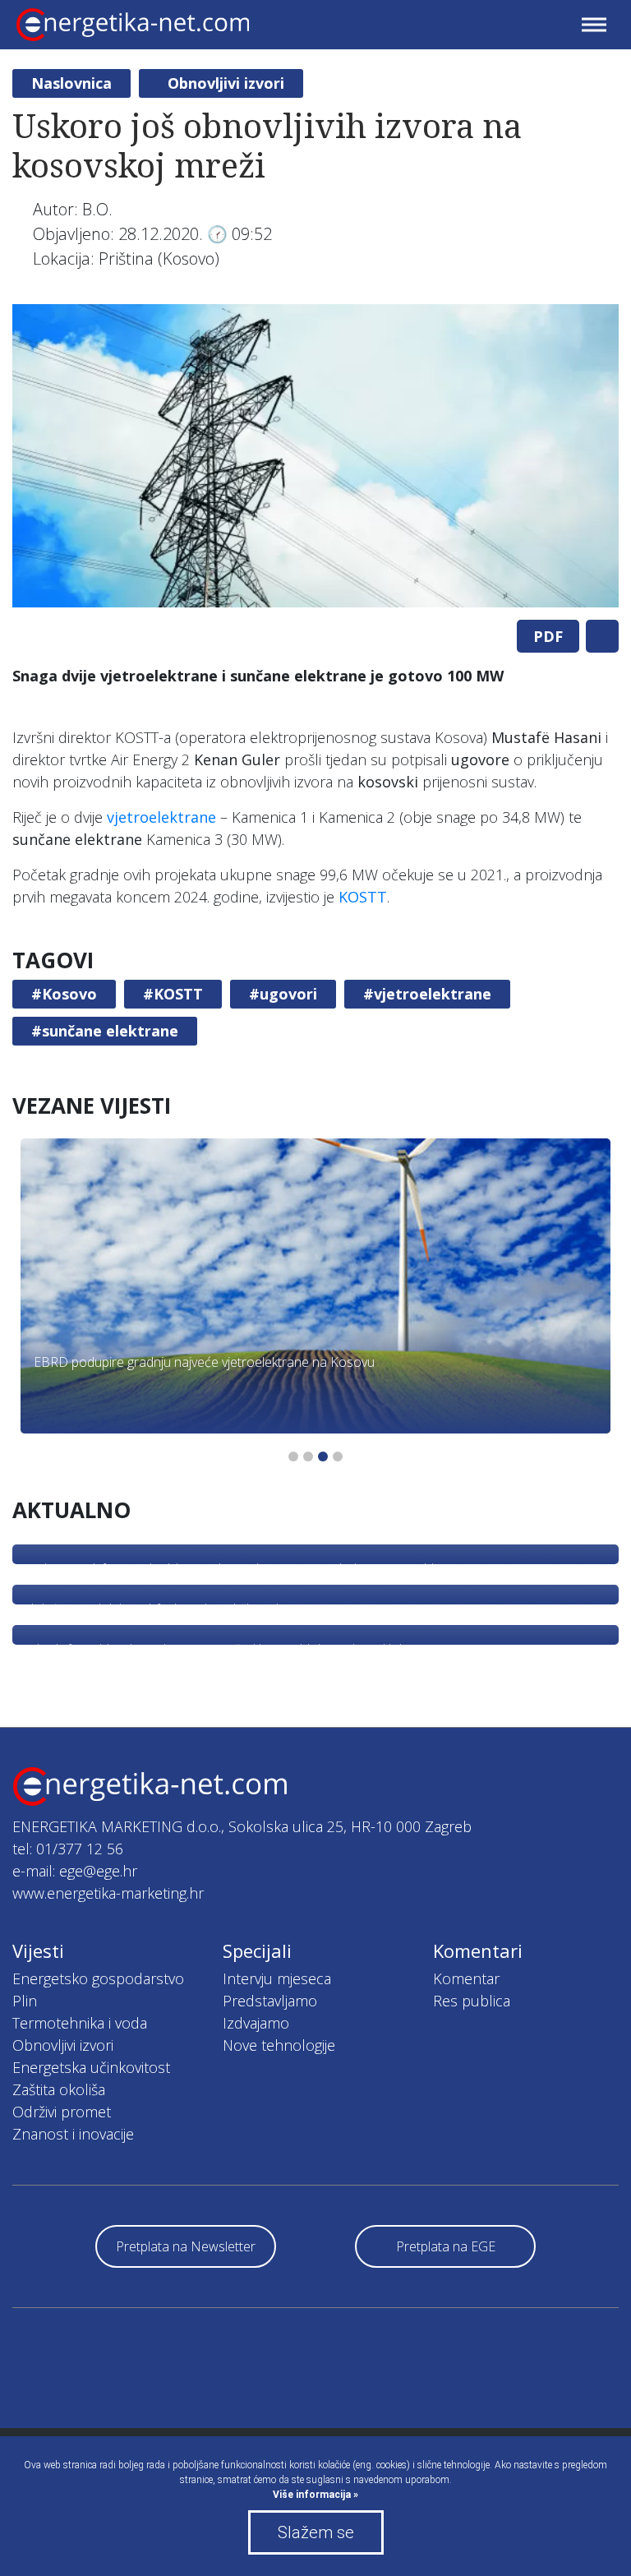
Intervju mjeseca (277, 1978)
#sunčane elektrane (105, 1031)
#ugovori (283, 994)
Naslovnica (71, 83)
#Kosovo (64, 994)
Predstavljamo (270, 2001)
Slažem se (316, 2532)
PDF (548, 636)
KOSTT (363, 897)
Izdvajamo (256, 2023)
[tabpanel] (315, 456)
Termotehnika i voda (80, 2023)
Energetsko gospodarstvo (98, 1978)
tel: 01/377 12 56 (68, 1849)
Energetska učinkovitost (91, 2067)
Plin (25, 2001)
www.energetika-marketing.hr (108, 1893)
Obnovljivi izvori (226, 83)
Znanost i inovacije (73, 2134)
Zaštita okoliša (59, 2089)
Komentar (466, 1978)
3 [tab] (323, 1457)
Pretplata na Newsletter (186, 2246)
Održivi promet (62, 2112)
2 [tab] (308, 1457)
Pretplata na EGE (446, 2246)
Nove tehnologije (279, 2045)
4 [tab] (338, 1457)
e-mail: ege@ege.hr (75, 1871)
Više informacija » (315, 2495)
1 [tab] (293, 1457)
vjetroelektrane (161, 817)
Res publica (472, 2001)
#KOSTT (173, 994)
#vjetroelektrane (427, 994)
